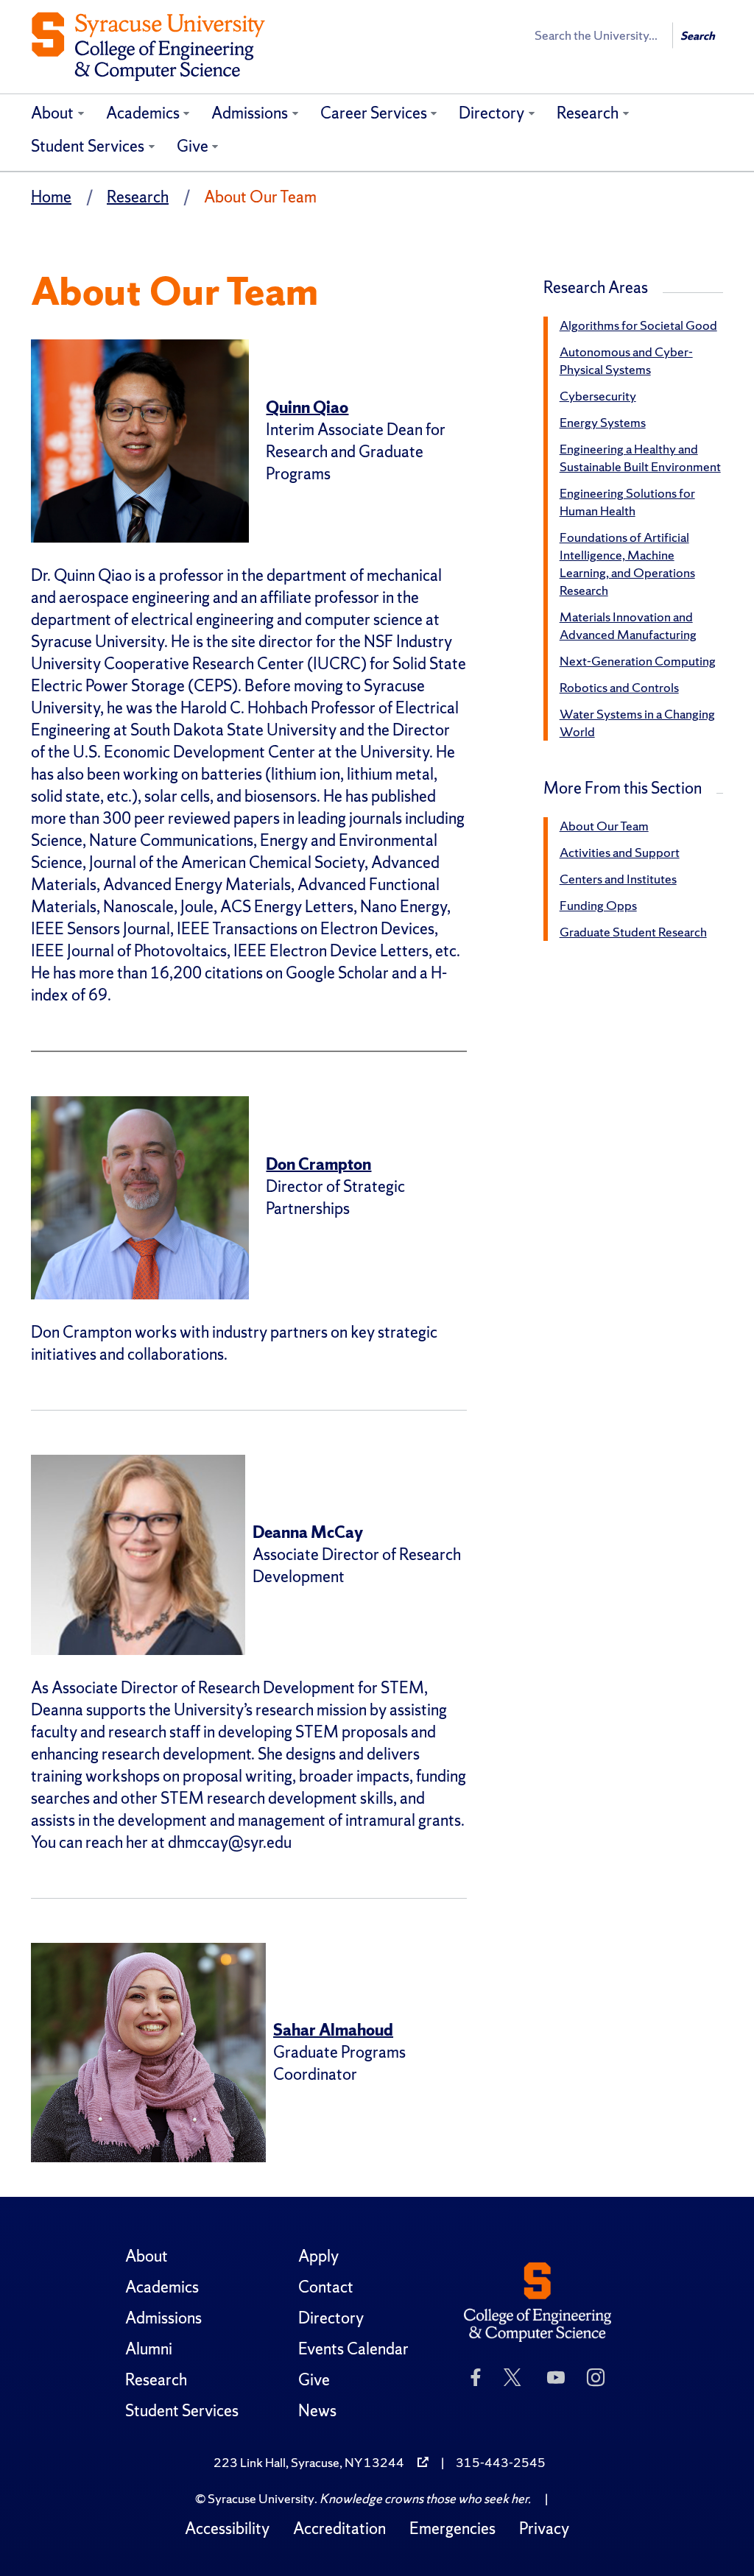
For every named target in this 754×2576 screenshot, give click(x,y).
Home (51, 197)
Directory (491, 113)
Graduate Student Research (633, 932)
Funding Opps (598, 905)
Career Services (374, 113)
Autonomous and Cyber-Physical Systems (626, 360)
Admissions (250, 113)
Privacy (544, 2529)
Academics (143, 113)
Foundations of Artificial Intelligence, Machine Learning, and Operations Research (627, 564)
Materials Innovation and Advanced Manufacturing (628, 625)
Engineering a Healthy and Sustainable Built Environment (640, 458)
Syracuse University (261, 2498)
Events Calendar (353, 2349)
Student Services (88, 146)
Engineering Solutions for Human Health (627, 502)
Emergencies (452, 2529)
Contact (326, 2287)
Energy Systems (603, 422)
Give (193, 146)
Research (588, 113)
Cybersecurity (598, 396)
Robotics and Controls (619, 687)
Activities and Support (620, 852)
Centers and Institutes (618, 879)
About (52, 113)
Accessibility (227, 2529)
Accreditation (339, 2529)
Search (698, 36)
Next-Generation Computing (638, 661)
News (317, 2411)
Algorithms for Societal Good (638, 325)
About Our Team (604, 826)
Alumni (149, 2349)
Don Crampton (318, 1164)
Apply (318, 2256)
